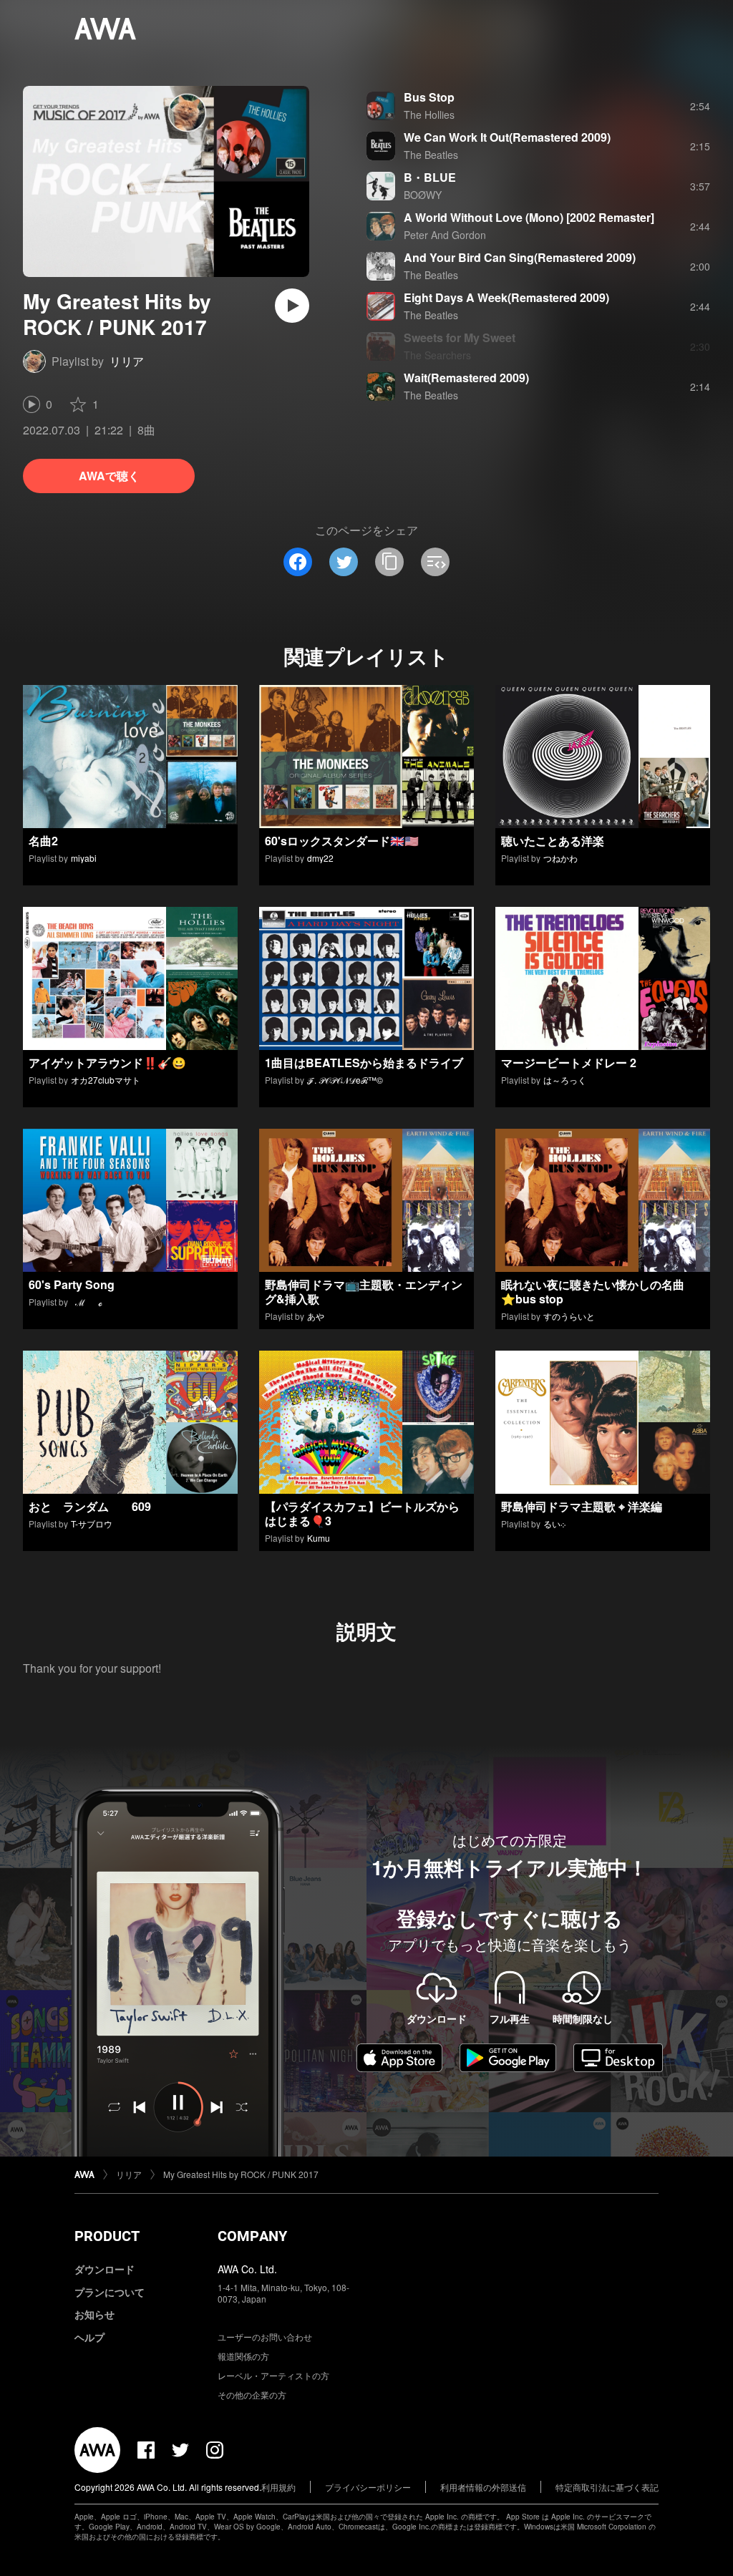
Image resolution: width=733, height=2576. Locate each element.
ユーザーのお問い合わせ (265, 2337)
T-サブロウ (92, 1523)
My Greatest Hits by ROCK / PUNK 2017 (241, 2174)
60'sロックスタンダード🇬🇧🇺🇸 (342, 841)
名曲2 (43, 841)
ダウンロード (105, 2269)
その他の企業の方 (252, 2395)
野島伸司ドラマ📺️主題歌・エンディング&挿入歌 (364, 1292)
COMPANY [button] (252, 2236)
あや (316, 1316)
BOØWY (423, 195)
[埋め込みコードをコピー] (435, 562)
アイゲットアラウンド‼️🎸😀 (107, 1063)
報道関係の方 (243, 2356)
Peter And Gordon (445, 235)
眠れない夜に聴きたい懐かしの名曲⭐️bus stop (593, 1292)
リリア (127, 361)
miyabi (84, 858)
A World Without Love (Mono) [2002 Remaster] (529, 217)
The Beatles (431, 155)
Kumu (319, 1538)
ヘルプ (89, 2337)
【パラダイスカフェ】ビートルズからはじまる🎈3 (362, 1513)
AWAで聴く (109, 476)
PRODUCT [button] (107, 2236)
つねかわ (560, 858)
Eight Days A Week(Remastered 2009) (506, 297)
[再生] (292, 306)
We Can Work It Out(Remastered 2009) (507, 137)
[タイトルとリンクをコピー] (389, 562)
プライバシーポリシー (368, 2487)
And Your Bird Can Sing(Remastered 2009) (520, 257)
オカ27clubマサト (106, 1080)
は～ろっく (565, 1080)
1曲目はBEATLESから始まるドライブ (364, 1063)
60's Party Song (72, 1284)
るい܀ (554, 1523)
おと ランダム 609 (90, 1506)
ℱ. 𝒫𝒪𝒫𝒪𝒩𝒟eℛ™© (345, 1080)
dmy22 (320, 858)
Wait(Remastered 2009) (466, 378)
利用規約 (278, 2487)
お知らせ (94, 2314)
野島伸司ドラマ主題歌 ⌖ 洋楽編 (582, 1506)
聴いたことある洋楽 (553, 841)
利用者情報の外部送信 (483, 2487)
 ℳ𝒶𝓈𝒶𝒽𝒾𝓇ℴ (87, 1302)
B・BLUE (430, 177)
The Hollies (429, 115)
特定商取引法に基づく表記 (607, 2487)
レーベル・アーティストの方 (273, 2375)
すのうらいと (569, 1316)
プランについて (110, 2292)
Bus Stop (429, 97)
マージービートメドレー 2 (569, 1063)
